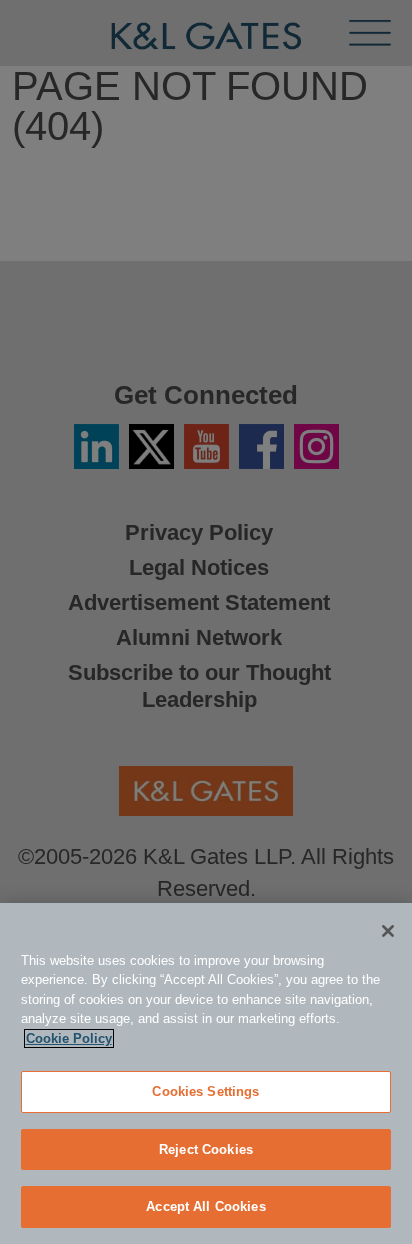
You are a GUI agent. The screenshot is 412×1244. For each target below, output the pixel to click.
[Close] (388, 931)
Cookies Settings (205, 1091)
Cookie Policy (69, 1038)
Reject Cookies (206, 1149)
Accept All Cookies (205, 1206)
